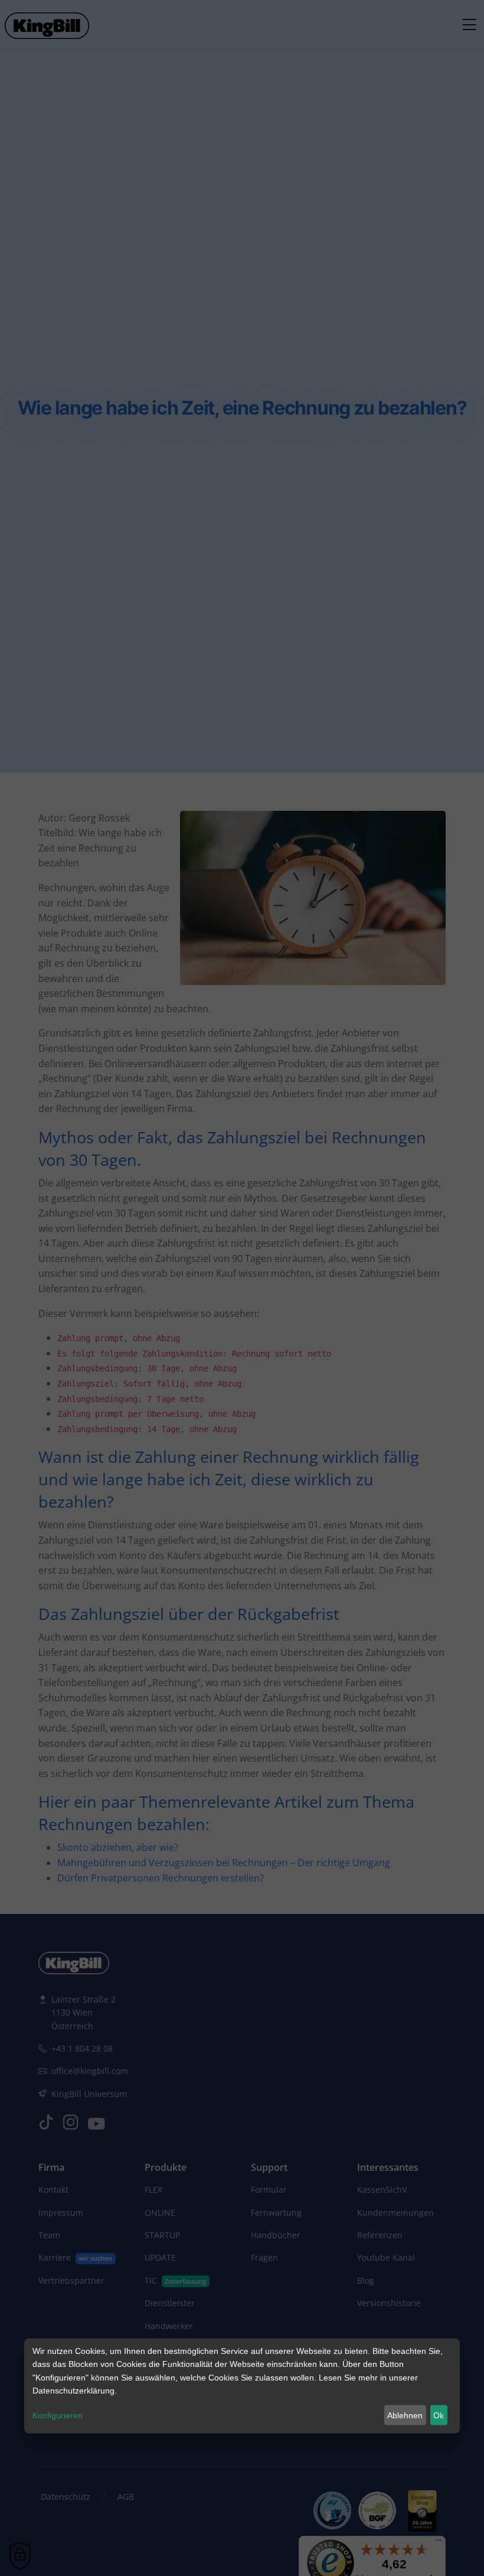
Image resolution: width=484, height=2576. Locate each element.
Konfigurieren (58, 2415)
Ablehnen (405, 2415)
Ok (439, 2415)
